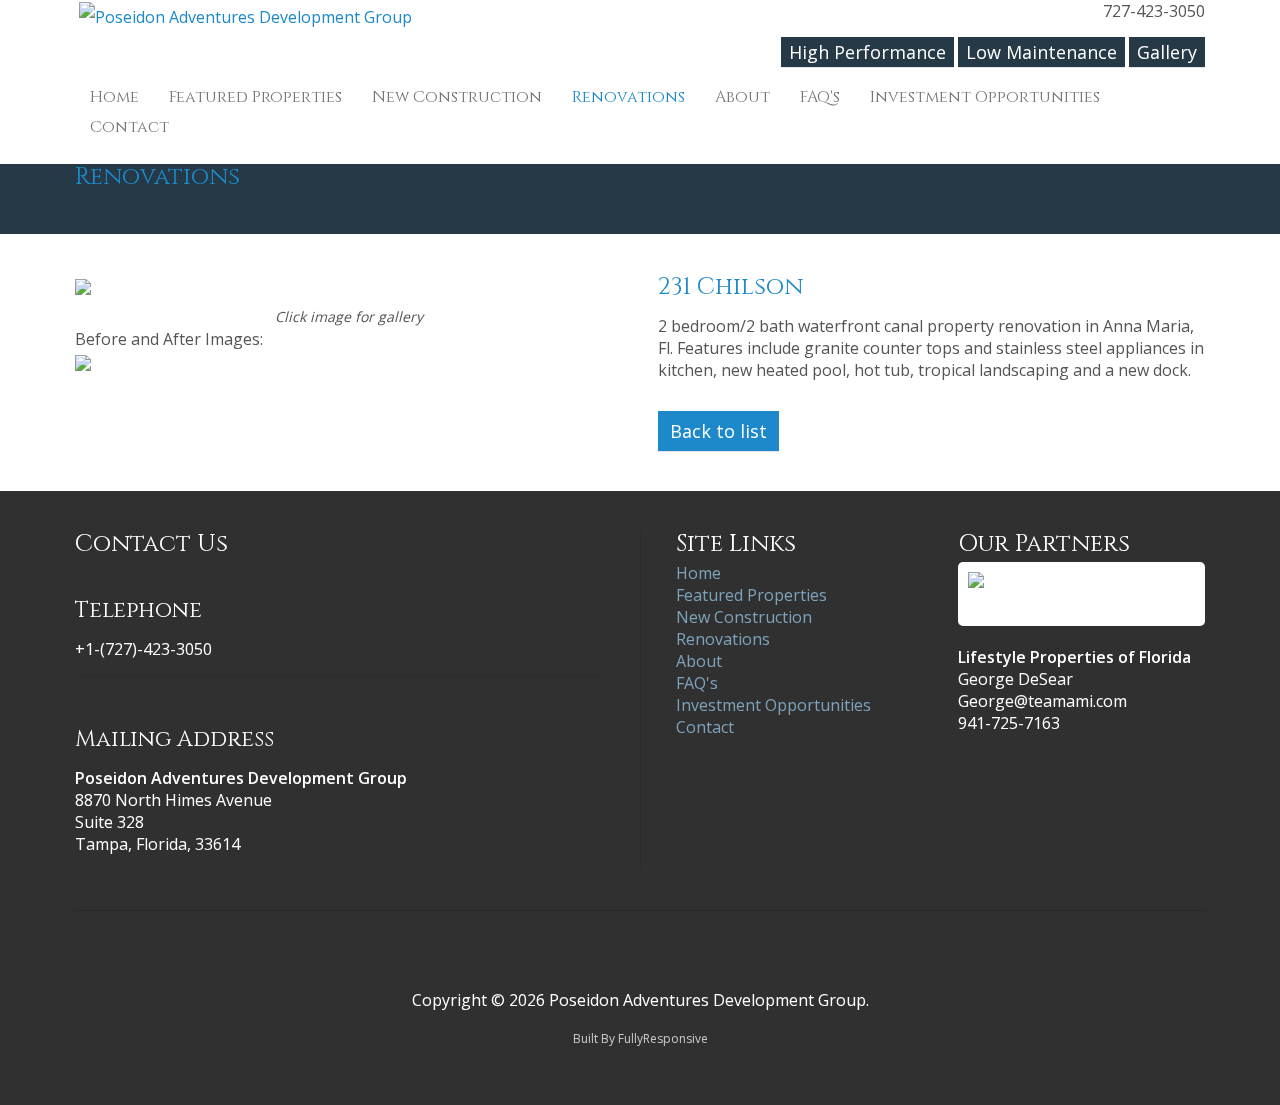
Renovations (628, 97)
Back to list (718, 431)
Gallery (1167, 52)
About (742, 97)
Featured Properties (255, 97)
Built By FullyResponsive (640, 1038)
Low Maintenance (1041, 52)
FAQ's (820, 97)
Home (114, 97)
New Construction (457, 97)
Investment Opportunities (985, 97)
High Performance (867, 52)
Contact (129, 127)
